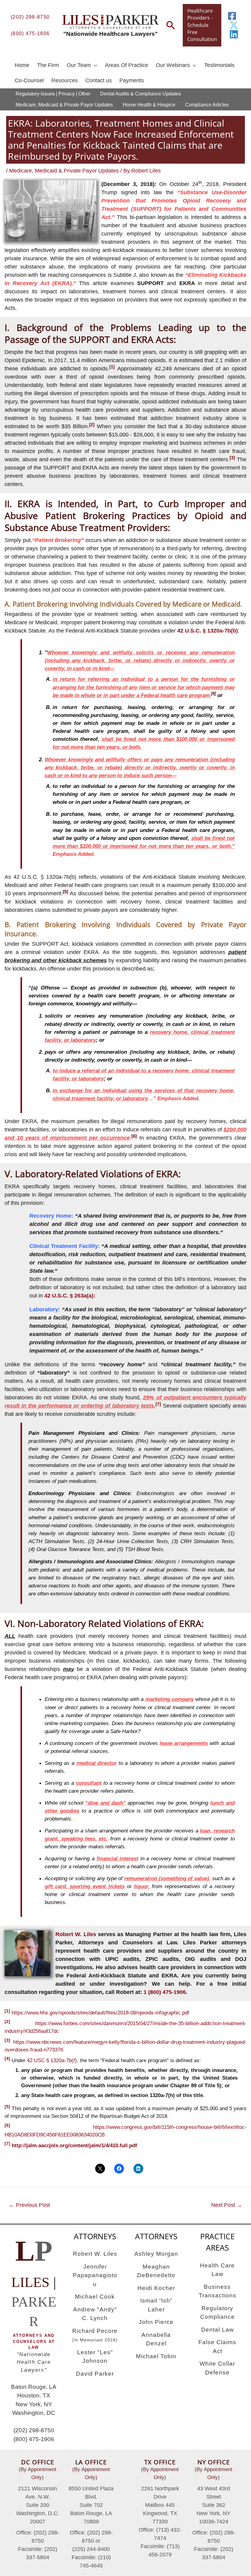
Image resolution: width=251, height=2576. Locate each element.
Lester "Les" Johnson (95, 2357)
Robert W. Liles (76, 1934)
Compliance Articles (207, 105)
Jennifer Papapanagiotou (95, 2275)
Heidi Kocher (156, 2288)
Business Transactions (217, 2291)
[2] (7, 2021)
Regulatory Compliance (217, 2313)
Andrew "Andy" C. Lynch (95, 2314)
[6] (7, 2125)
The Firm (48, 65)
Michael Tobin (156, 2356)
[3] (7, 2040)
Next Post (227, 2205)
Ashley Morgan (156, 2254)
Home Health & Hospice (149, 105)
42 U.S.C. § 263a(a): (70, 1296)
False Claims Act (217, 2347)
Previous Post (29, 2205)
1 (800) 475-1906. (165, 1992)
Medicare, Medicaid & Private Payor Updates (64, 105)
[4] (7, 2058)
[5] (7, 2106)
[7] (7, 2144)
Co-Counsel (29, 80)
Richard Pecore (95, 2335)
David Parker (95, 2374)
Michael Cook (95, 2297)
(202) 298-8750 (30, 17)
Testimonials (219, 65)
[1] (7, 2011)
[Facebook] (232, 16)
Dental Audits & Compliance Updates (140, 94)
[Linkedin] (234, 34)
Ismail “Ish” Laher (156, 2305)
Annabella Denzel (156, 2339)
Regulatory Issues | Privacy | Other (53, 94)
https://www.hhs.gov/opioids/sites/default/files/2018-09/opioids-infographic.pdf (100, 2012)
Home (22, 65)
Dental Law (217, 2330)
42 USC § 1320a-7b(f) (52, 2060)
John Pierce (156, 2322)
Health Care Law (217, 2270)
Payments (132, 80)
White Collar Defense (217, 2368)
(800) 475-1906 (30, 33)
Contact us (99, 80)
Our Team (79, 65)
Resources (65, 80)
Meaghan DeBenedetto (156, 2271)
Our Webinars (173, 65)
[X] (234, 25)
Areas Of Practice (127, 65)
